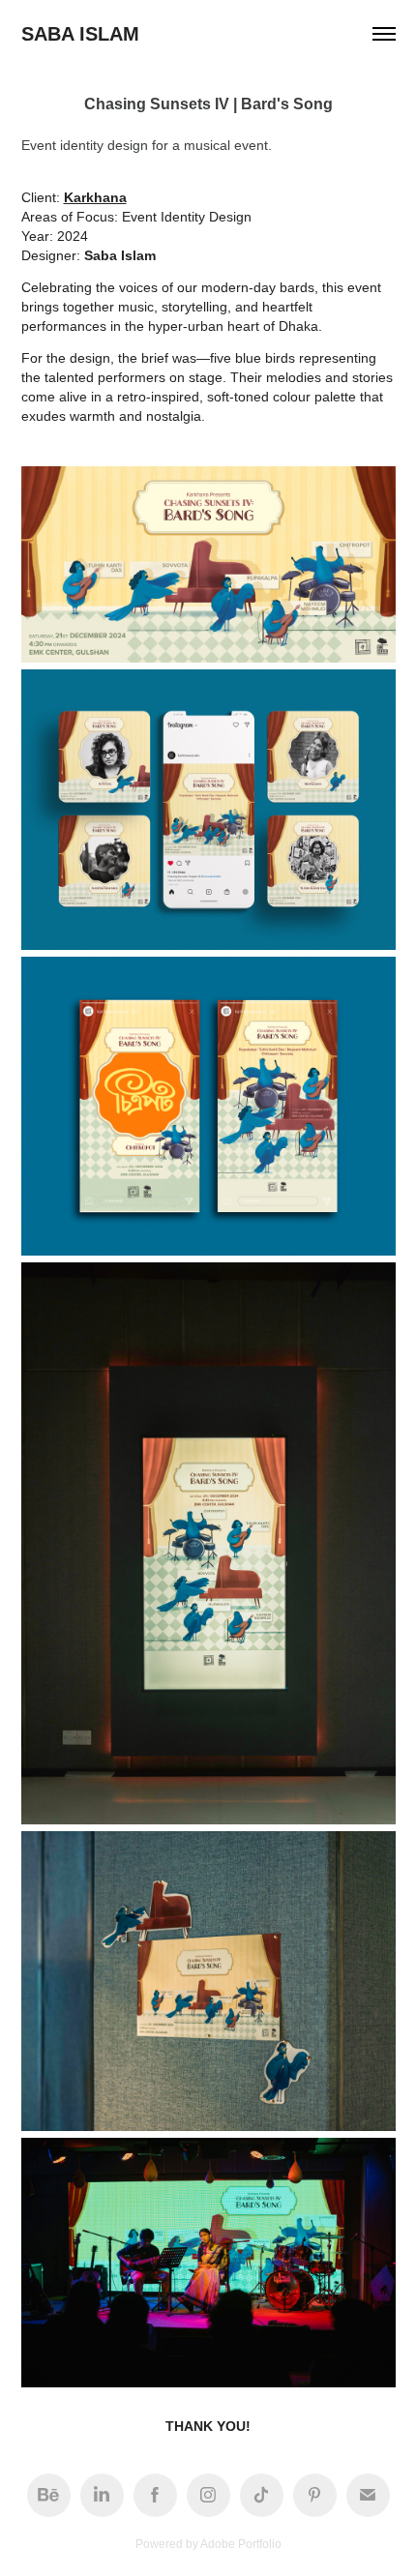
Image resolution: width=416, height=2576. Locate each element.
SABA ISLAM (80, 34)
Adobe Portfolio (241, 2544)
